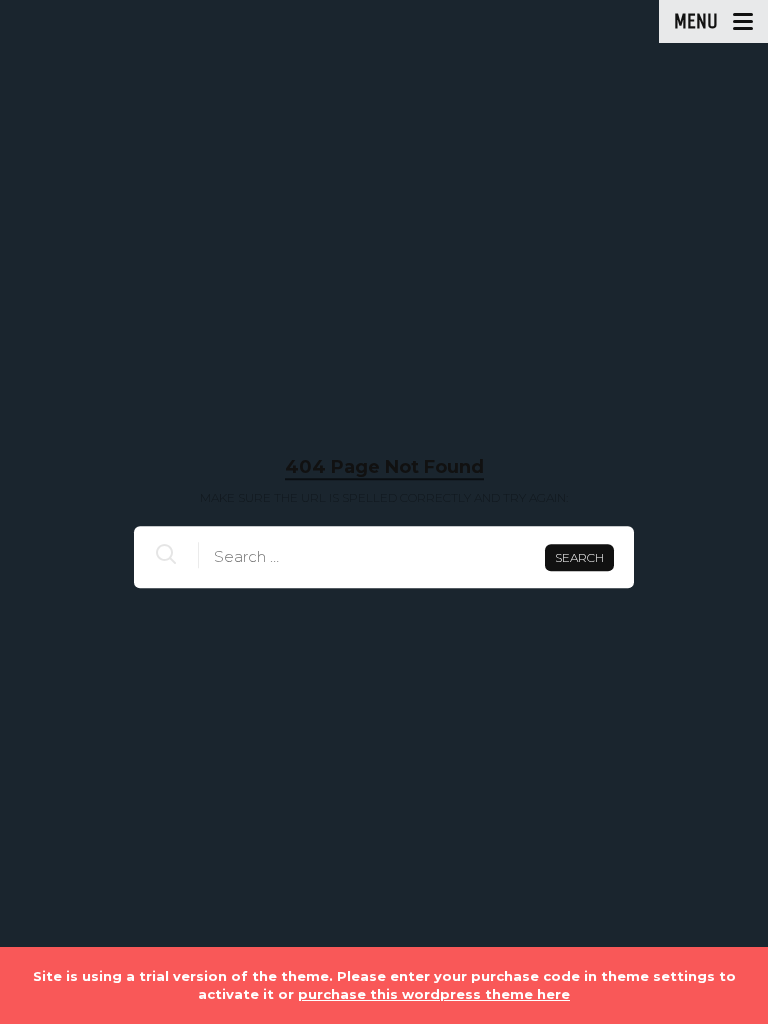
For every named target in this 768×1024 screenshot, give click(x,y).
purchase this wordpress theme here (434, 994)
